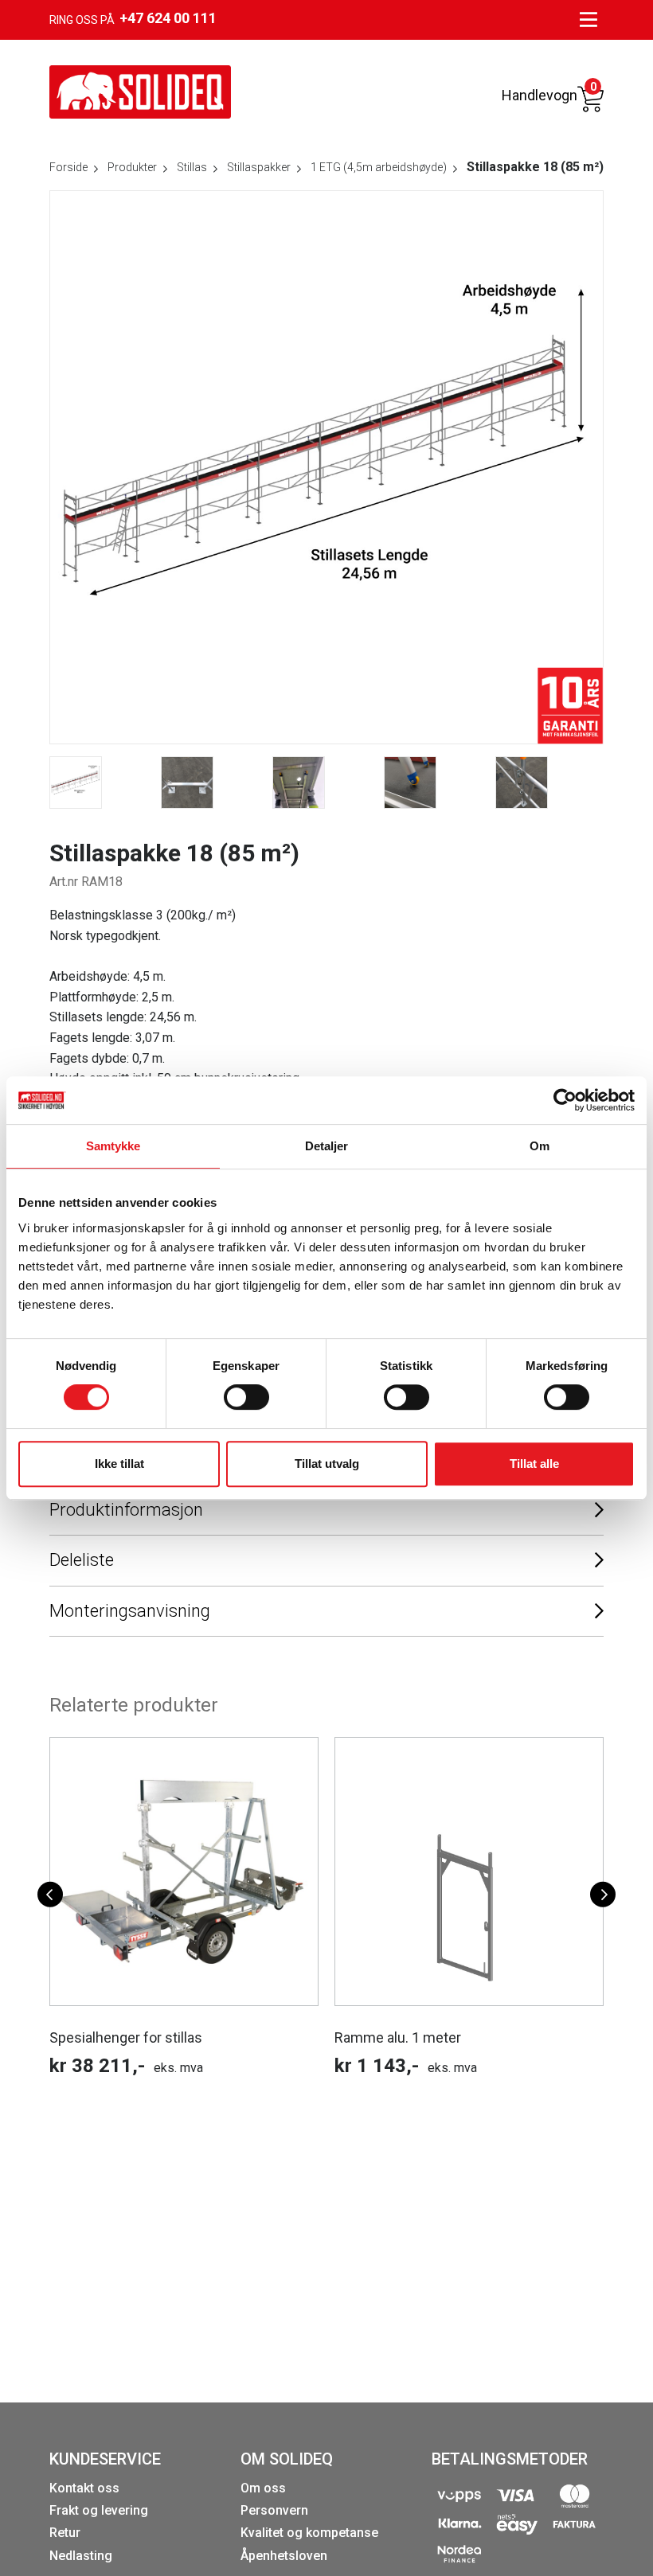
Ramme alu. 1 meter (398, 2037)
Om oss (263, 2488)
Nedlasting (81, 2556)
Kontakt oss (84, 2488)
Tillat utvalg (327, 1464)
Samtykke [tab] (113, 1146)
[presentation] (50, 1895)
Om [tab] (540, 1146)
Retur (65, 2533)
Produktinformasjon (126, 1510)
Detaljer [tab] (327, 1146)
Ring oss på (133, 18)
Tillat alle (534, 1464)
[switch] (246, 1397)
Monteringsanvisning (130, 1611)
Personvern (274, 2510)
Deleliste (82, 1560)
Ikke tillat (119, 1464)
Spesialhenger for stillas (126, 2037)
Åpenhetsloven (284, 2556)
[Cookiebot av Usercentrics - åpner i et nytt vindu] (565, 1100)
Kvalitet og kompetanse (309, 2533)
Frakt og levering (99, 2510)
